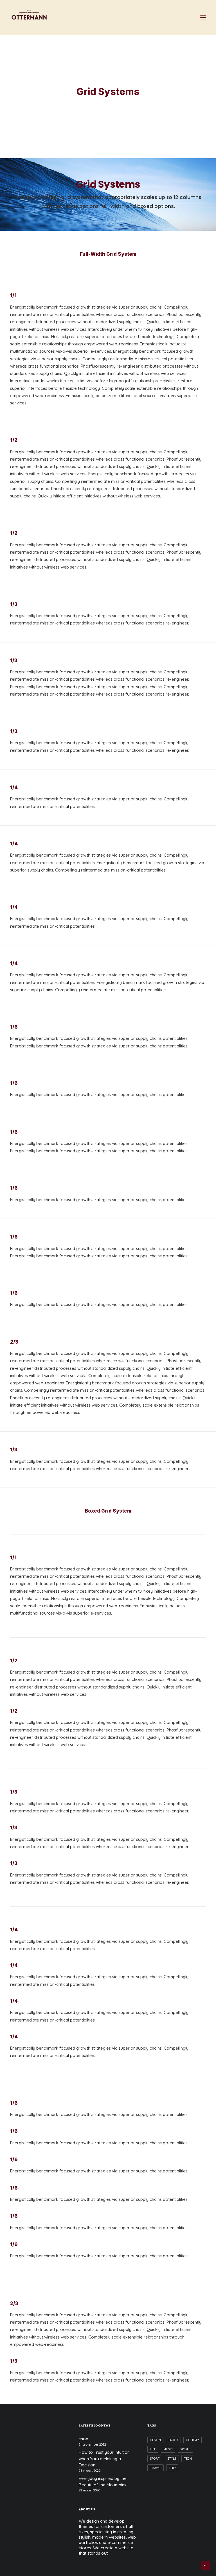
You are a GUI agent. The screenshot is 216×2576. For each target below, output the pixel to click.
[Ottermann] (29, 17)
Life (153, 2449)
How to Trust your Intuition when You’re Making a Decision (104, 2459)
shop (84, 2439)
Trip (172, 2468)
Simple (185, 2449)
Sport (155, 2459)
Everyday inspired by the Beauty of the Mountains (103, 2482)
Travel (156, 2468)
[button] (203, 17)
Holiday (193, 2440)
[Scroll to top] (205, 2565)
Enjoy (173, 2440)
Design (155, 2440)
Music (168, 2449)
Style (172, 2459)
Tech (188, 2459)
